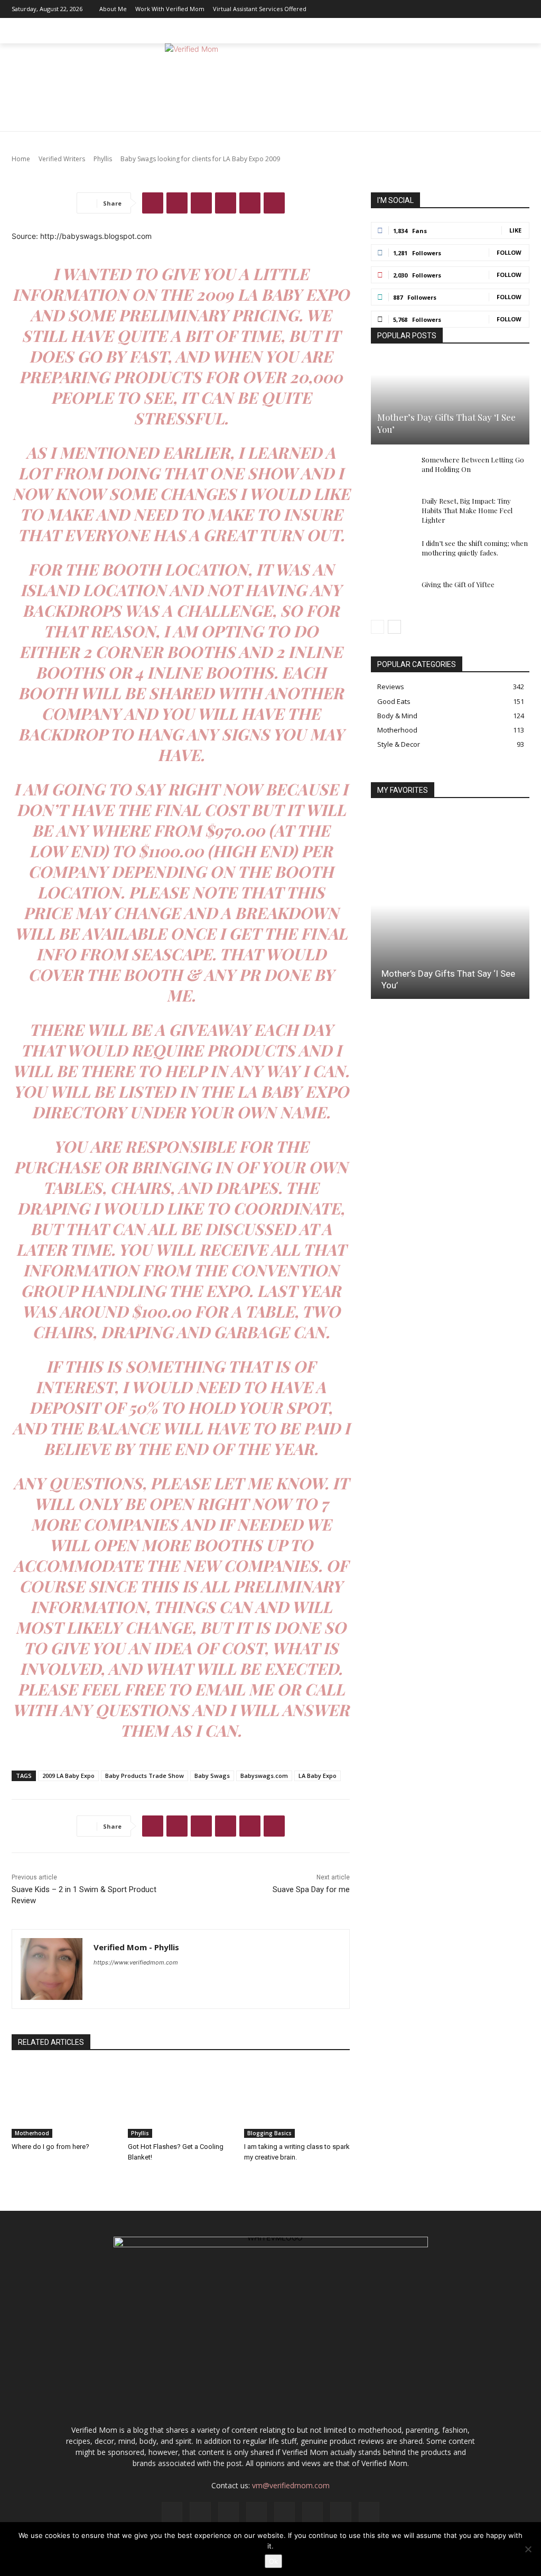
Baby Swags (212, 1776)
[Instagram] (426, 9)
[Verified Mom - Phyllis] (52, 1969)
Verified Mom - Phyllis (136, 1947)
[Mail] (458, 9)
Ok (273, 2561)
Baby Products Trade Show (144, 1776)
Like (515, 230)
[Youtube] (521, 9)
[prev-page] (377, 627)
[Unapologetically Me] (270, 87)
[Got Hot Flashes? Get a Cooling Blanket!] (181, 2101)
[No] (528, 2549)
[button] (517, 31)
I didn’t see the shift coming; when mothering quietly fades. (475, 548)
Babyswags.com (264, 1776)
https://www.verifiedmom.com (136, 1962)
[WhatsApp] (226, 203)
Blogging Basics (269, 2133)
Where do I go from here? (50, 2147)
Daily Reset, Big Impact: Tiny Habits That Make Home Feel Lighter (467, 510)
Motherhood (32, 2133)
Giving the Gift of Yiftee (458, 584)
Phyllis (140, 2133)
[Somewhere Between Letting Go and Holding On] (392, 470)
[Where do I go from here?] (64, 2101)
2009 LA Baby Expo (68, 1776)
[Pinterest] (474, 9)
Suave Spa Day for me (311, 1889)
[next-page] (394, 627)
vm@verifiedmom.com (291, 2485)
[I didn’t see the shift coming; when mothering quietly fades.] (392, 553)
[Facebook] (411, 9)
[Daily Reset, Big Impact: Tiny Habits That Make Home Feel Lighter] (392, 511)
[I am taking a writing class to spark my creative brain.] (297, 2101)
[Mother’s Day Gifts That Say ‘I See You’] (450, 401)
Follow (509, 252)
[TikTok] (490, 9)
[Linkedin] (442, 9)
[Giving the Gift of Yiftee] (392, 595)
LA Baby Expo (318, 1776)
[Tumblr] (274, 203)
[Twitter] (506, 9)
